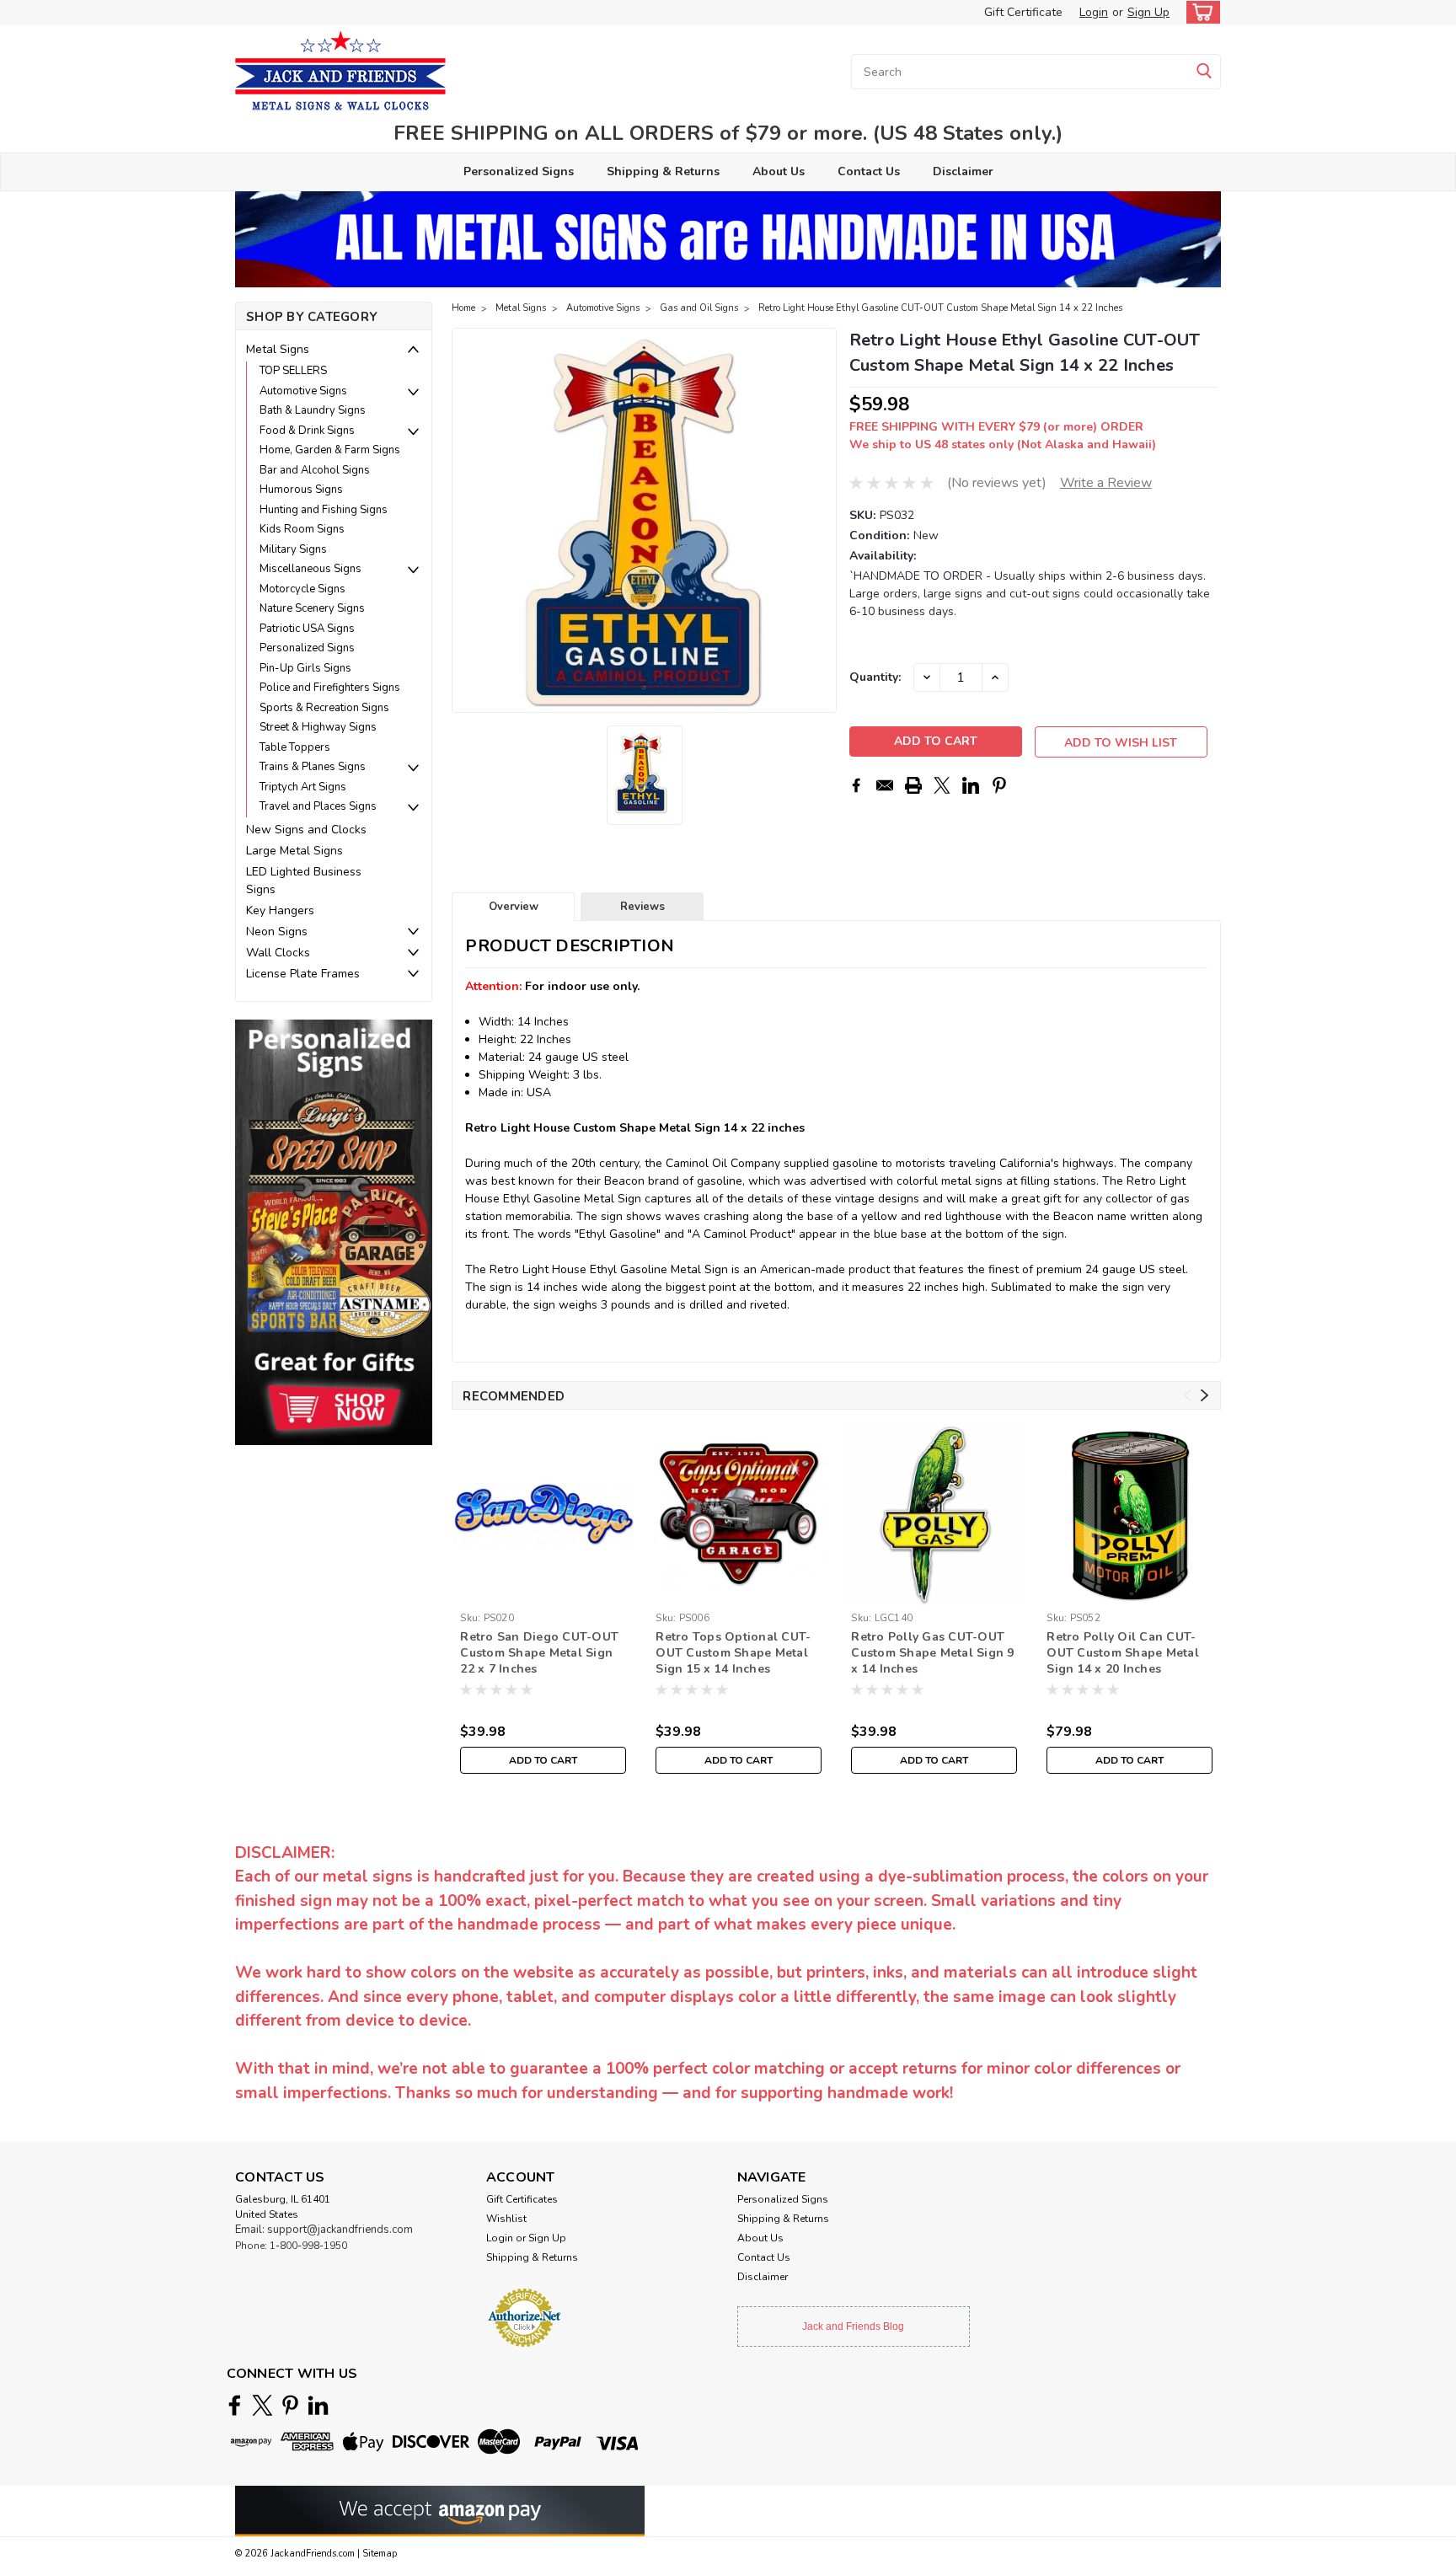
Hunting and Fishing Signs (324, 510)
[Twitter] (942, 785)
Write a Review (1106, 483)
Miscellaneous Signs (310, 569)
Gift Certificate (1023, 12)
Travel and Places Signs (318, 806)
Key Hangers (280, 910)
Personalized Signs (519, 171)
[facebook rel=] (235, 2405)
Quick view (543, 1592)
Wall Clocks (278, 953)
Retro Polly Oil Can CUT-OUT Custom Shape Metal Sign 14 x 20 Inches (1123, 1653)
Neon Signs (277, 932)
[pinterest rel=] (290, 2405)
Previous (466, 521)
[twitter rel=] (262, 2405)
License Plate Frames (303, 974)
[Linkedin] (971, 785)
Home (463, 308)
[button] (334, 1231)
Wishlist (506, 2219)
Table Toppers (295, 747)
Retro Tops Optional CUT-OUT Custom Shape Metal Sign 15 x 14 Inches (733, 1653)
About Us (779, 171)
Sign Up (1148, 12)
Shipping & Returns (663, 171)
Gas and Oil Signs (699, 308)
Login (1094, 12)
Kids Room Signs (302, 529)
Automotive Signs (303, 391)
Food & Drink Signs (307, 431)
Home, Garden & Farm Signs (330, 450)
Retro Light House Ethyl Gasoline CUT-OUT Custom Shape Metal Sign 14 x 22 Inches (940, 308)
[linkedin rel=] (318, 2405)
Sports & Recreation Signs (324, 708)
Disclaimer (963, 171)
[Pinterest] (999, 785)
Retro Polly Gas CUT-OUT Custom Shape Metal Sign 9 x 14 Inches (932, 1653)
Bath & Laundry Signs (313, 410)
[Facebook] (856, 785)
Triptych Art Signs (303, 787)
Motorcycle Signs (302, 589)
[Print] (913, 785)
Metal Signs (278, 349)
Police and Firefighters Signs (330, 688)
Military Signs (293, 549)
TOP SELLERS (293, 371)
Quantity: (875, 677)
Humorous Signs (301, 490)
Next (822, 521)
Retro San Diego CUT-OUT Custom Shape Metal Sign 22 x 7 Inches (539, 1653)
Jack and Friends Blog (853, 2326)
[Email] (885, 785)
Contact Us (869, 171)
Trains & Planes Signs (313, 767)
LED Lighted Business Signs (304, 881)
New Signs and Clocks (306, 830)
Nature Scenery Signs (312, 608)
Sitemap (380, 2554)
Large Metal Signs (294, 851)
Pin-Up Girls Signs (305, 668)
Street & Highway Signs (318, 727)
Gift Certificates (522, 2199)
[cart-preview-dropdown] (1199, 12)
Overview (514, 907)
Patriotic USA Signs (307, 629)
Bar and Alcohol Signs (315, 470)
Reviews (642, 907)
